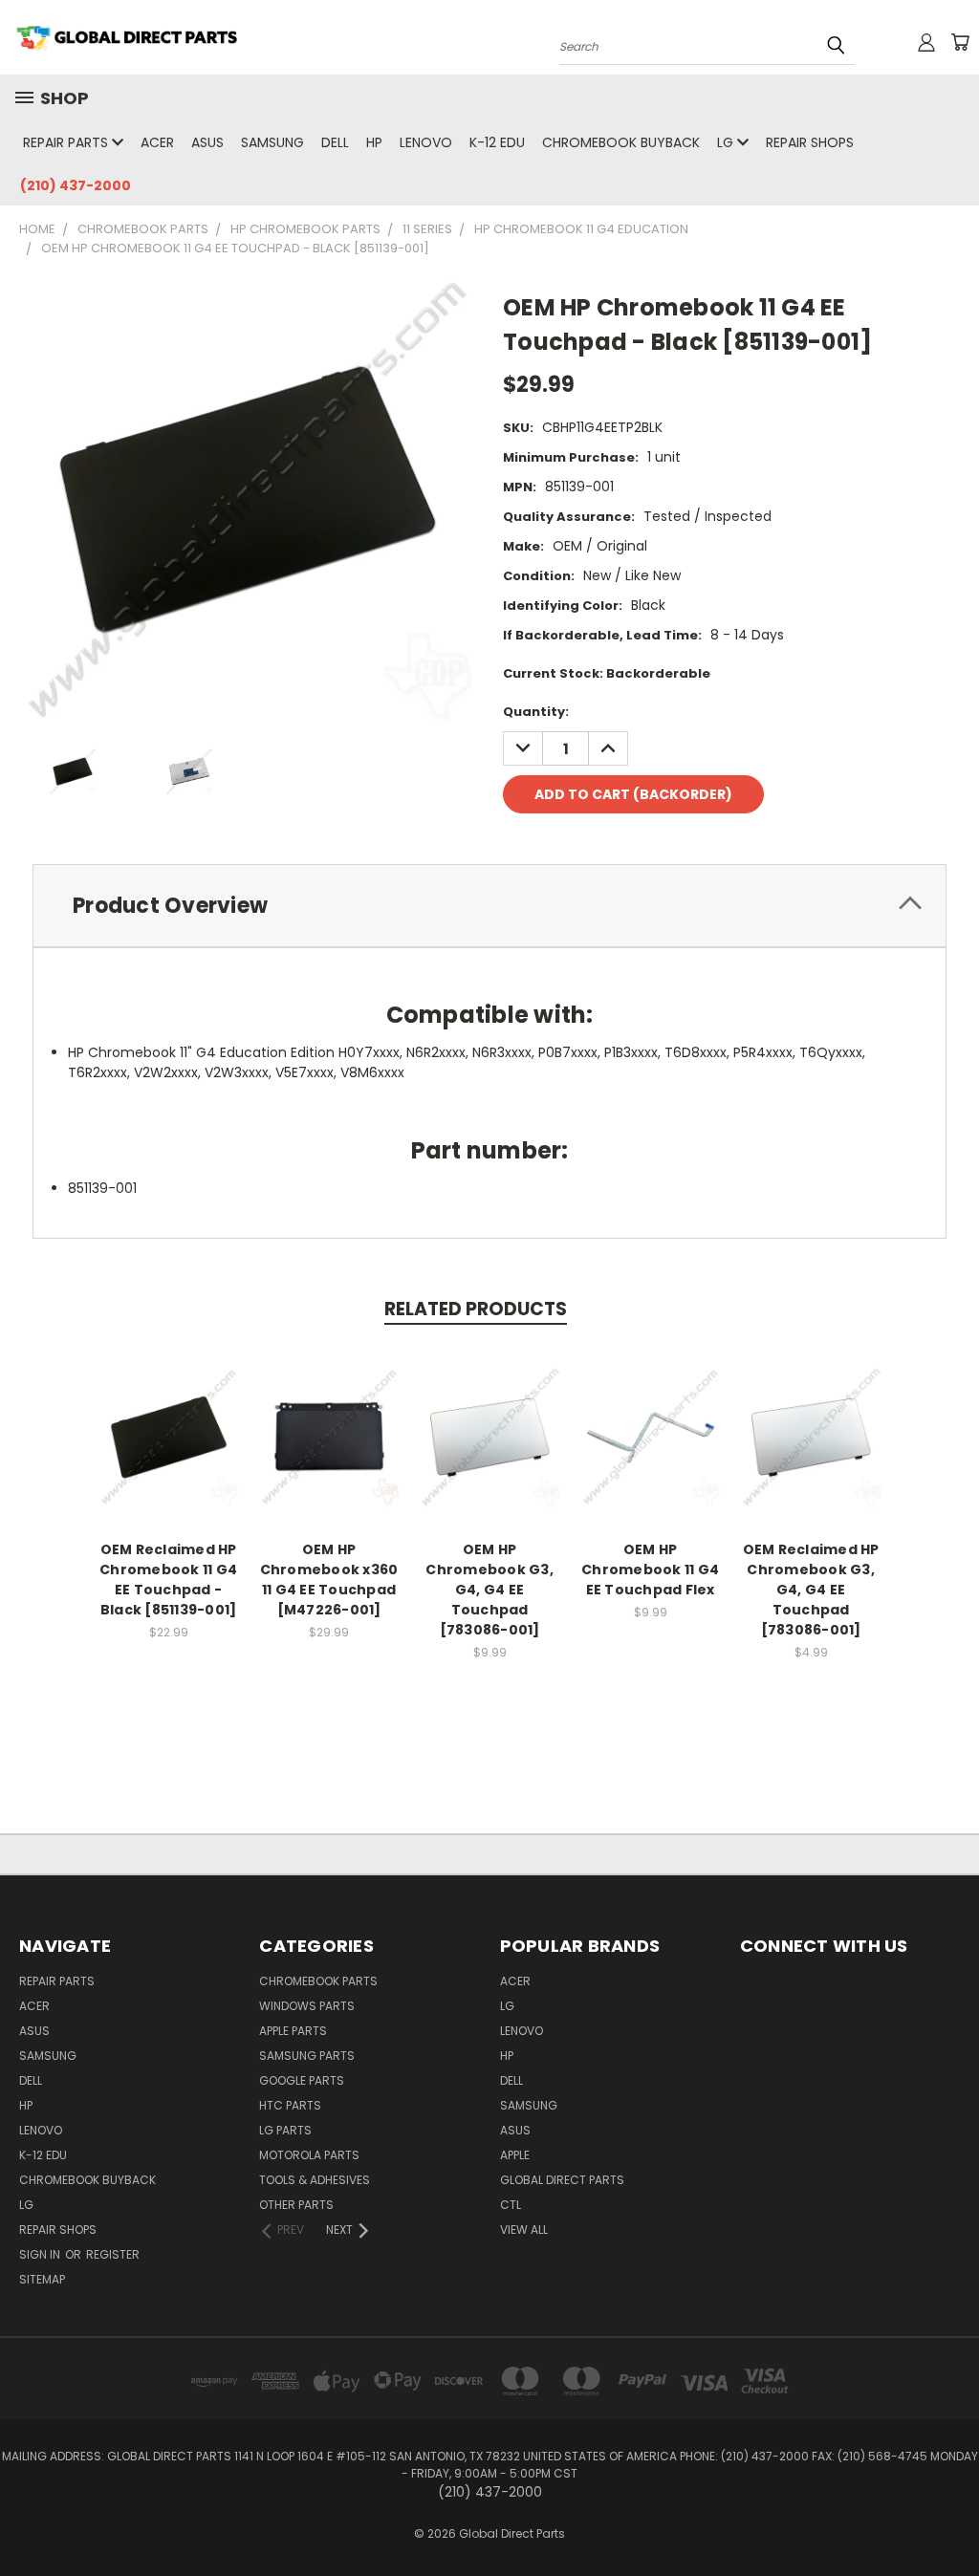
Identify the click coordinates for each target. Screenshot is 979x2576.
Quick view (168, 1416)
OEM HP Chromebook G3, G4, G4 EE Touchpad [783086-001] (489, 1590)
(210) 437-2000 (76, 185)
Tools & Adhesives (315, 2180)
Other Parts (296, 2205)
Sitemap (42, 2279)
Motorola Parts (309, 2155)
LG (727, 142)
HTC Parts (290, 2105)
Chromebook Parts (318, 1981)
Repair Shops (810, 142)
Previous (950, 2516)
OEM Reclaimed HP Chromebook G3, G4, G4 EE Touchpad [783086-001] (811, 1590)
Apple (515, 2155)
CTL (511, 2205)
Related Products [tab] (476, 1309)
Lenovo (426, 142)
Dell (335, 142)
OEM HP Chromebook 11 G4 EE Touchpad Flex (650, 1569)
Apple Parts (293, 2031)
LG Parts (285, 2130)
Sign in (41, 2254)
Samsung (272, 142)
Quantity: (536, 712)
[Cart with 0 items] (960, 42)
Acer (157, 142)
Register (113, 2254)
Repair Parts (67, 142)
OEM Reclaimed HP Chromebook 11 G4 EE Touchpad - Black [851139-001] (168, 1580)
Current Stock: (607, 673)
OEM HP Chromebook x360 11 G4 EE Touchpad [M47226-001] (329, 1580)
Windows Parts (307, 2006)
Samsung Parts (307, 2056)
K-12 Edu (497, 142)
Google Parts (302, 2080)
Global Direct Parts (562, 2180)
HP (374, 142)
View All (524, 2230)
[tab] (489, 906)
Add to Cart (169, 1451)
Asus (207, 142)
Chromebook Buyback (621, 142)
